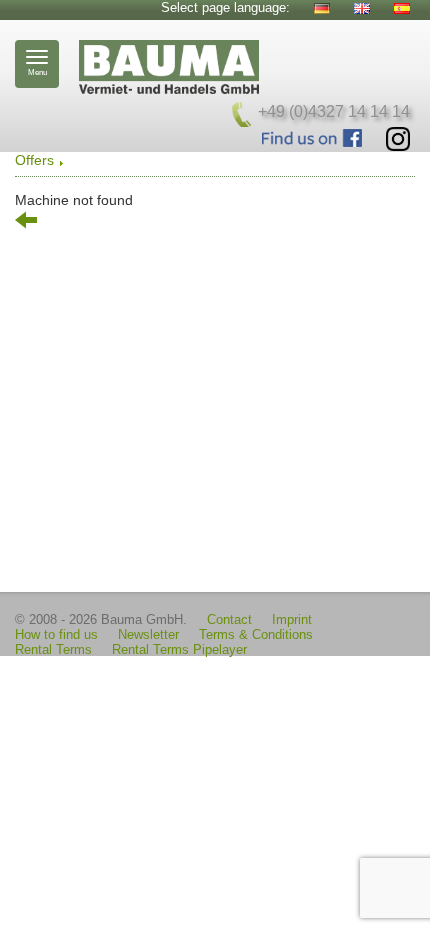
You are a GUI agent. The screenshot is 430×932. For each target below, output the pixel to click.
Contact (229, 619)
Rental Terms (53, 649)
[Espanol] (402, 8)
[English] (362, 8)
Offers (34, 160)
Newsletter (148, 634)
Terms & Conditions (256, 634)
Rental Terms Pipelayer (179, 649)
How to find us (56, 634)
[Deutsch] (322, 8)
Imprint (292, 619)
